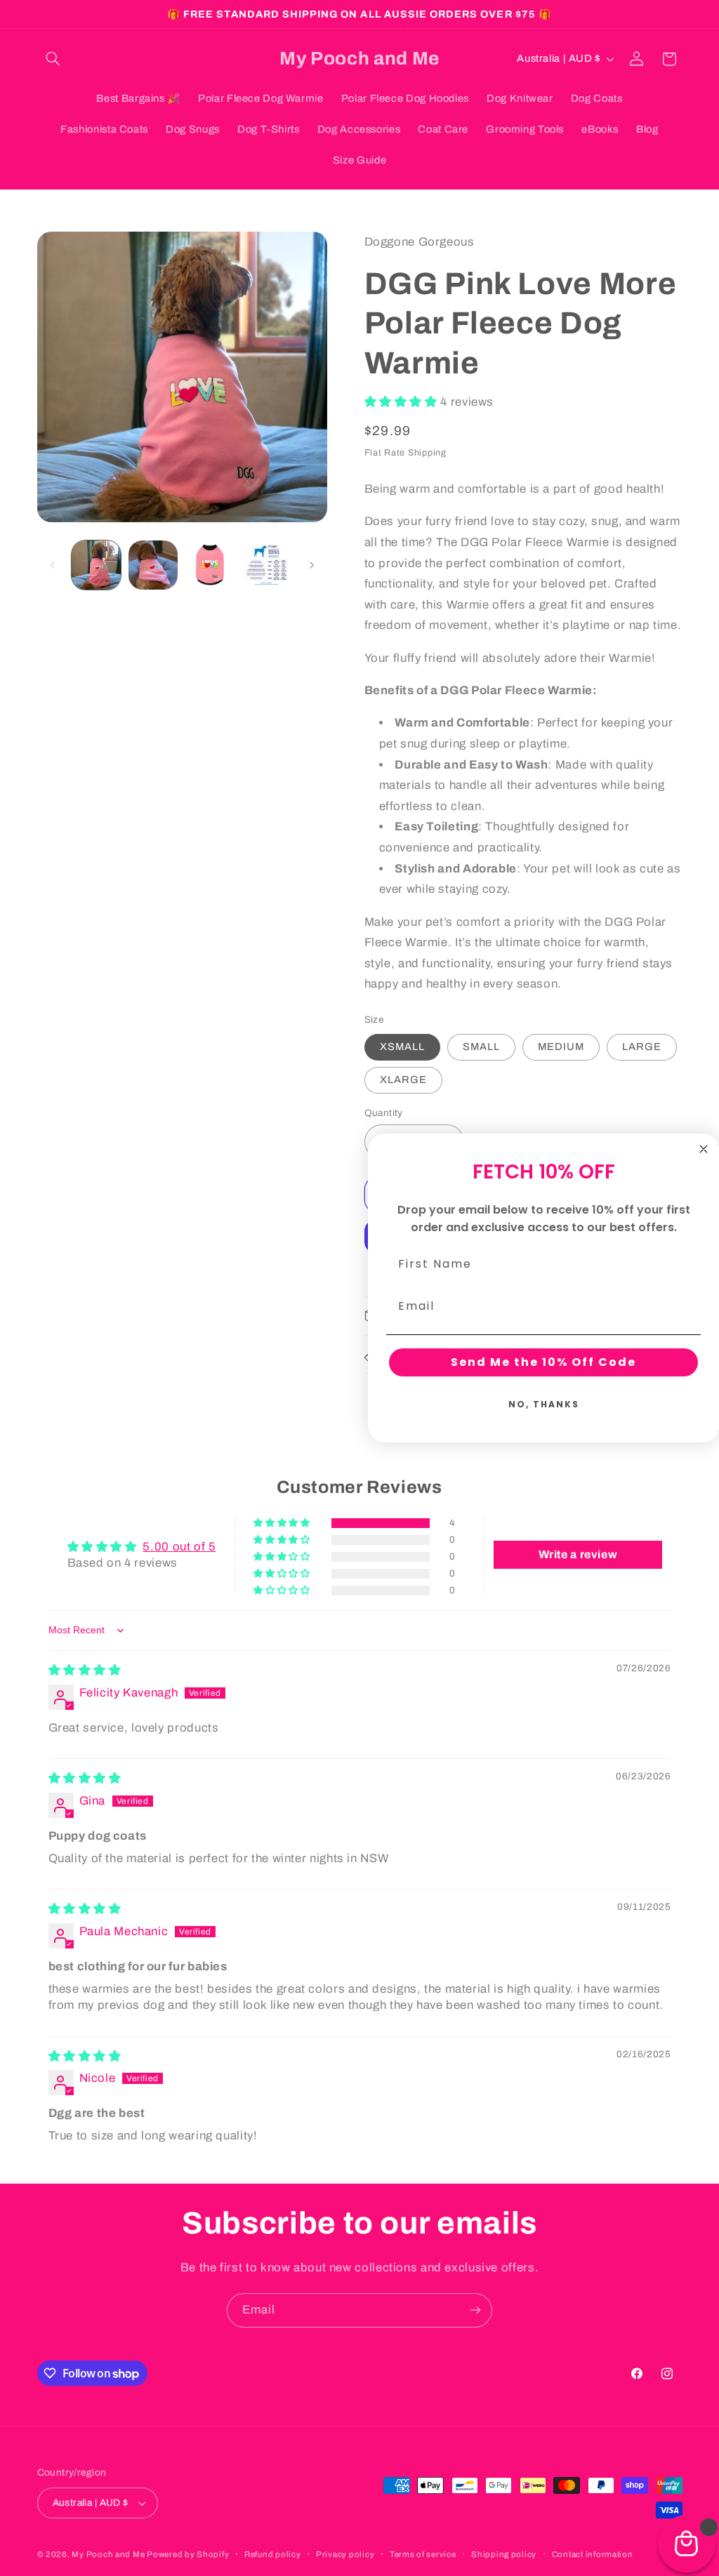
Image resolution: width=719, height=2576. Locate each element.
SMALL (481, 1047)
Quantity (384, 1113)
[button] (53, 59)
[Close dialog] (704, 1149)
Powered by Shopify (188, 2554)
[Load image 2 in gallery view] (153, 565)
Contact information (593, 2554)
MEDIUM (561, 1047)
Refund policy (273, 2554)
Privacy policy (345, 2554)
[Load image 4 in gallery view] (266, 565)
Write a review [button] (578, 1554)
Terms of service (423, 2554)
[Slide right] (312, 565)
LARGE (642, 1047)
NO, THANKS (544, 1404)
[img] (85, 1670)
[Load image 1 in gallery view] (96, 565)
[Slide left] (53, 565)
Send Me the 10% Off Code (543, 1362)
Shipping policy (504, 2554)
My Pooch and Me (109, 2554)
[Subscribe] (475, 2310)
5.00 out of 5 (179, 1547)
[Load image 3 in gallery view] (209, 565)
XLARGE (403, 1080)
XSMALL (402, 1047)
